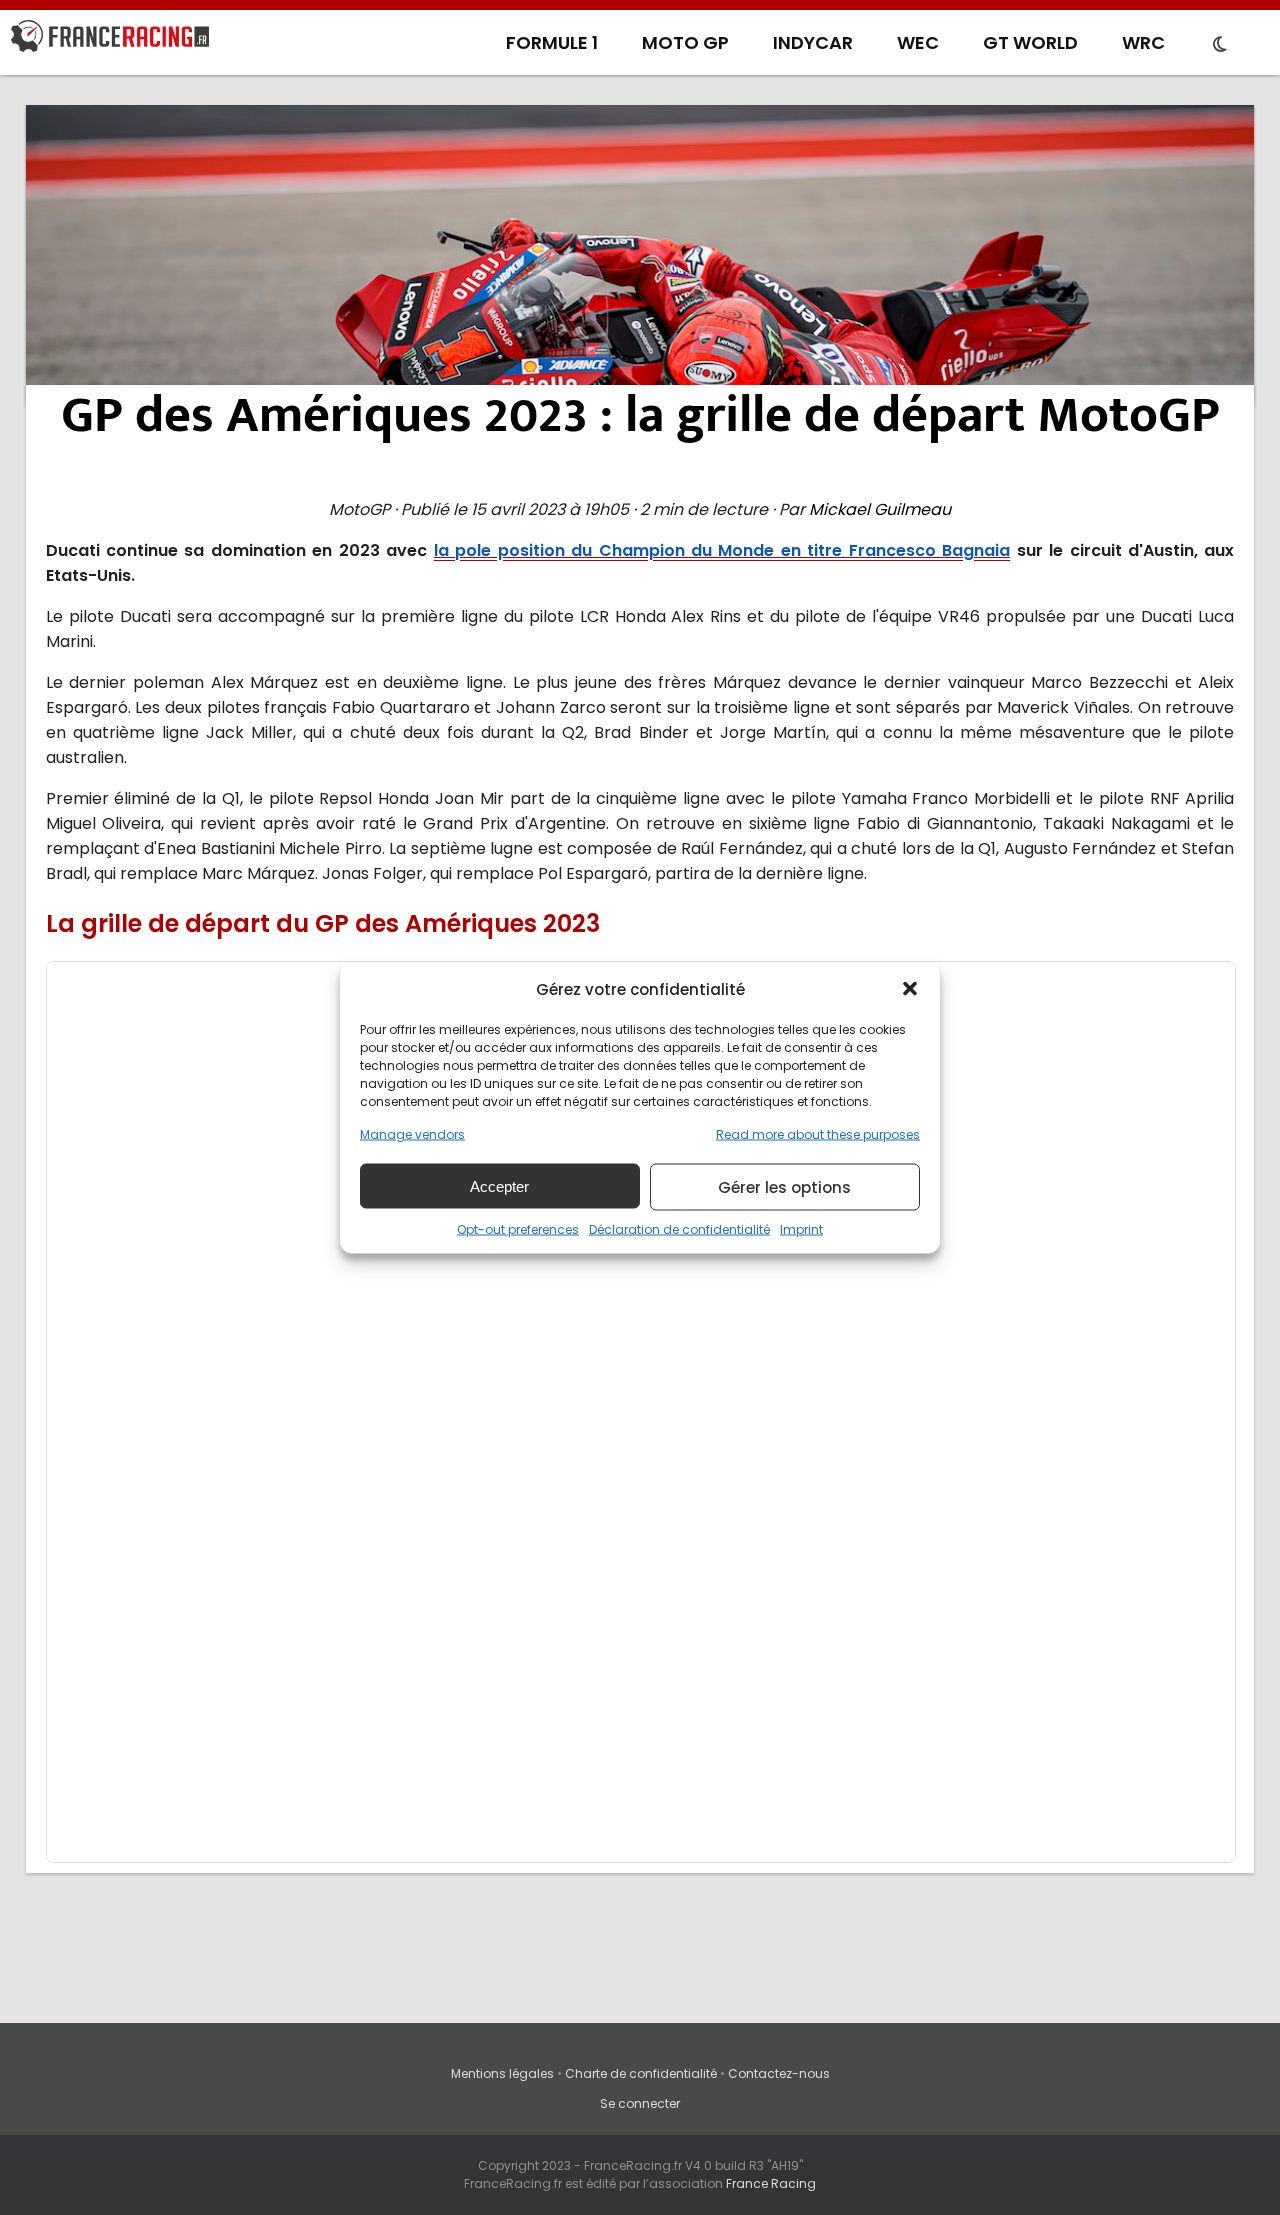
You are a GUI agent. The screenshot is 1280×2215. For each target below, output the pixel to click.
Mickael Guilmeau (880, 509)
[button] (910, 989)
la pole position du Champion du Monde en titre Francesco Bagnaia (722, 550)
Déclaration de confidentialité (679, 1228)
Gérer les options (784, 1186)
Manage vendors (412, 1133)
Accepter (499, 1185)
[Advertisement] (640, 255)
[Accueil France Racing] (110, 40)
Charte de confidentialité (641, 2073)
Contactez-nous (779, 2073)
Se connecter (640, 2103)
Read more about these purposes (818, 1133)
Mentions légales (502, 2073)
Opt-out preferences (518, 1228)
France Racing (771, 2183)
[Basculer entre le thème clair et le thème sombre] (1220, 45)
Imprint (801, 1228)
